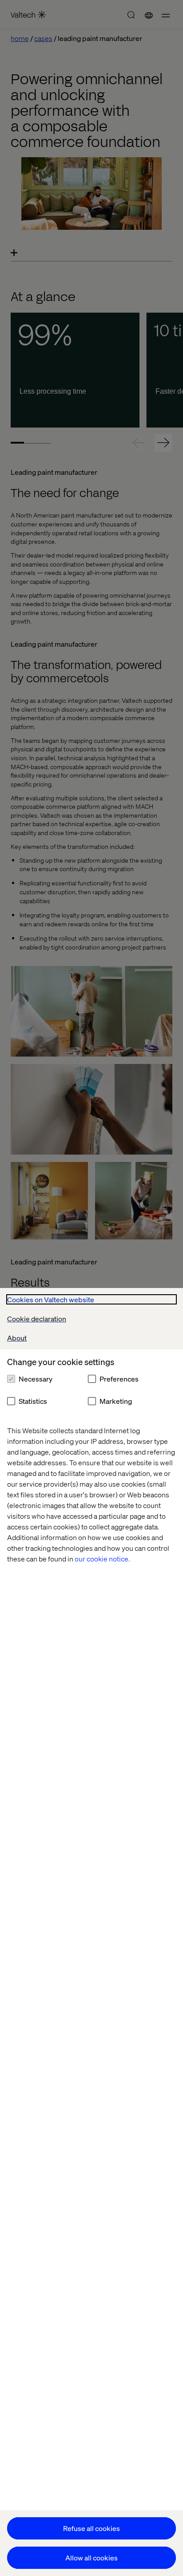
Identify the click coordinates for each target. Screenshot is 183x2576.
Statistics (33, 1401)
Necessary (36, 1379)
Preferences (119, 1379)
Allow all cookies (91, 2558)
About (17, 1338)
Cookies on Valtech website (51, 1299)
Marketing (116, 1401)
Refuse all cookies (91, 2528)
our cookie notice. (102, 1559)
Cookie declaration (37, 1319)
